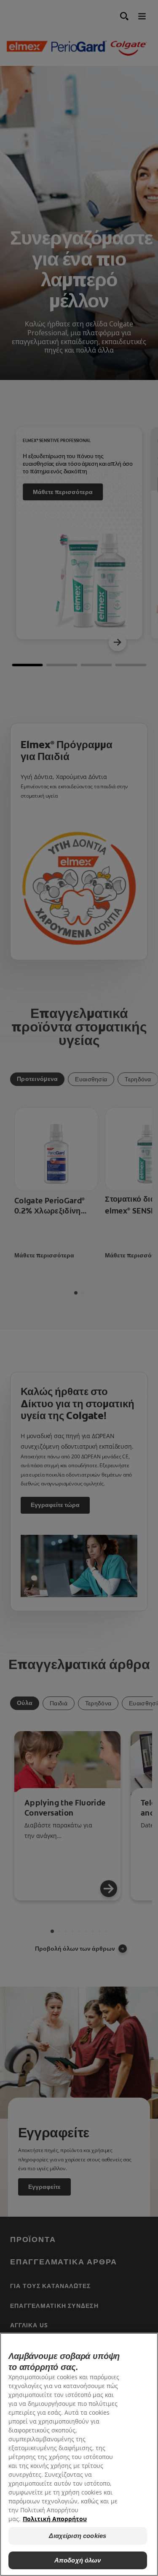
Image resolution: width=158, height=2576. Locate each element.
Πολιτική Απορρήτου (55, 2519)
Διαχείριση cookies (78, 2536)
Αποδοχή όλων (78, 2560)
